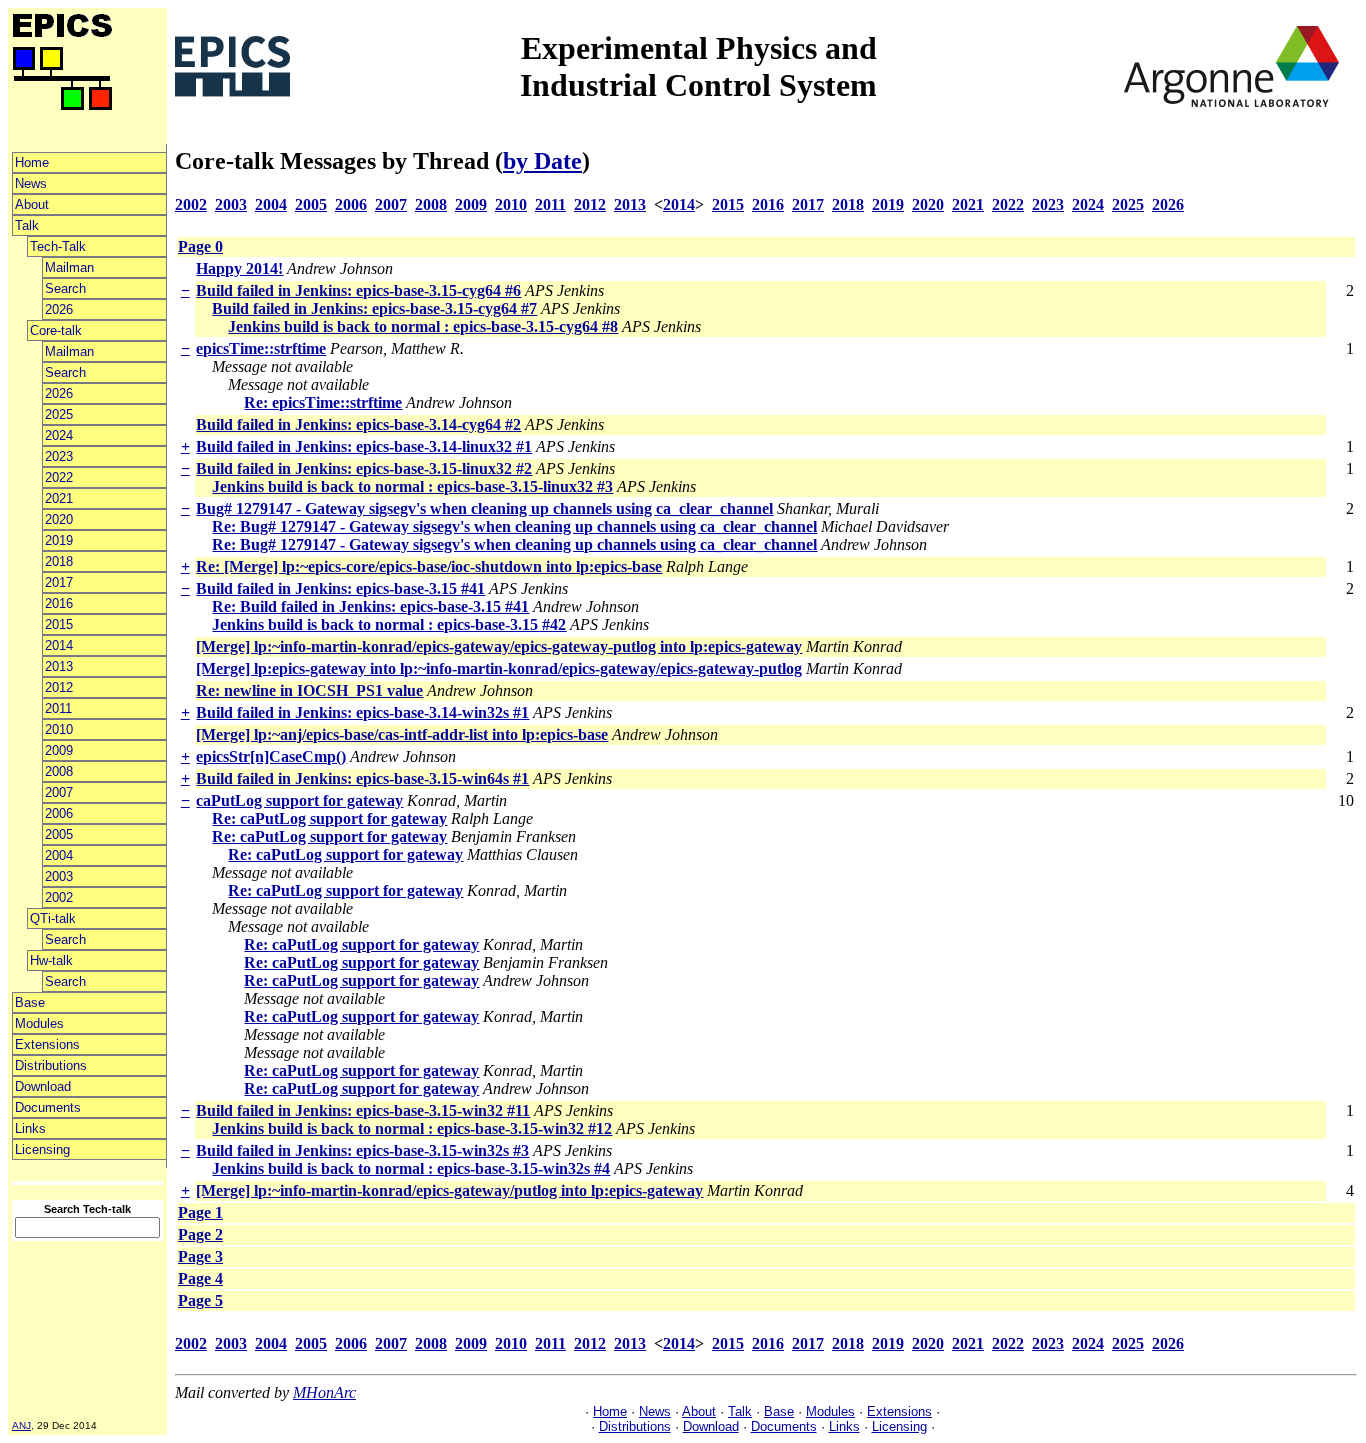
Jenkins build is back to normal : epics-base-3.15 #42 (389, 624)
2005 (59, 834)
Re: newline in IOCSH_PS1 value (309, 690)
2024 (59, 435)
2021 (59, 498)
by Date (542, 161)
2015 (59, 624)
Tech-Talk (58, 246)
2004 (59, 855)
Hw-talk (51, 960)
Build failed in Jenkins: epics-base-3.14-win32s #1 (362, 712)
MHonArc (324, 1392)
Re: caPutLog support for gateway (329, 818)
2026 (59, 309)
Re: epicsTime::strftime (323, 402)
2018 (59, 561)
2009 (59, 750)
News (31, 183)
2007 (59, 792)
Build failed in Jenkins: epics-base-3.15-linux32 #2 (364, 468)
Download (43, 1086)
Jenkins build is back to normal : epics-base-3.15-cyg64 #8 (423, 326)
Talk (27, 225)
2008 (59, 771)
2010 (59, 729)
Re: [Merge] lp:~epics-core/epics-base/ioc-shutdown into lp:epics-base (429, 566)
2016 (59, 603)
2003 (59, 876)
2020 (59, 519)
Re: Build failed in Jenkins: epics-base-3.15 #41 (370, 606)
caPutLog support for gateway (299, 800)
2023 (59, 456)
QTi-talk (53, 918)
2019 (59, 540)
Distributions (51, 1065)
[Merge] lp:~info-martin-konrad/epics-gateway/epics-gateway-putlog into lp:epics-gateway (499, 646)
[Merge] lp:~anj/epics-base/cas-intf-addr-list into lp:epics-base (402, 734)
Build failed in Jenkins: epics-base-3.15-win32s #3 (362, 1150)
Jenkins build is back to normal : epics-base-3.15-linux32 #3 (412, 486)
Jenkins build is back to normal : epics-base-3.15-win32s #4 (411, 1168)
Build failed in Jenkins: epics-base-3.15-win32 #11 (363, 1110)
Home (32, 162)
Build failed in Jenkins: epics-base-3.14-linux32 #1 (364, 446)
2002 (59, 897)
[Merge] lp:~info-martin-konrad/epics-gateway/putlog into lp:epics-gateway (449, 1190)
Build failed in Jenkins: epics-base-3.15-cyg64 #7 (374, 308)
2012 (59, 687)
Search (65, 288)
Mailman (69, 267)
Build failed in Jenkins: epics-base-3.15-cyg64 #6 (358, 290)
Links (30, 1128)
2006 (59, 813)
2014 (59, 645)
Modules (39, 1023)
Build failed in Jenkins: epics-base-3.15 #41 (340, 588)
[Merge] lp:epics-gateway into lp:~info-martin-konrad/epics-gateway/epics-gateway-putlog (499, 668)
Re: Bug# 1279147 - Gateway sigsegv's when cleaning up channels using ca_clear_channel (514, 526)
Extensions (47, 1044)
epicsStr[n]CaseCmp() (271, 756)
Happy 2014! (239, 268)
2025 (59, 414)
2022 (59, 477)
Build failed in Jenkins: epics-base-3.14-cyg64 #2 (358, 424)
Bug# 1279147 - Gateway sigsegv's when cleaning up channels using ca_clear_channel (484, 508)
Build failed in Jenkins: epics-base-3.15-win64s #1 (362, 778)
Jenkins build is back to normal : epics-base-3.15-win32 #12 (412, 1128)
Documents (48, 1107)
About (32, 204)
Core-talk (56, 330)
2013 (59, 666)
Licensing (42, 1149)
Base (30, 1002)
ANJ (21, 1425)
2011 (58, 708)
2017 (59, 582)
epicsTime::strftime (261, 348)
